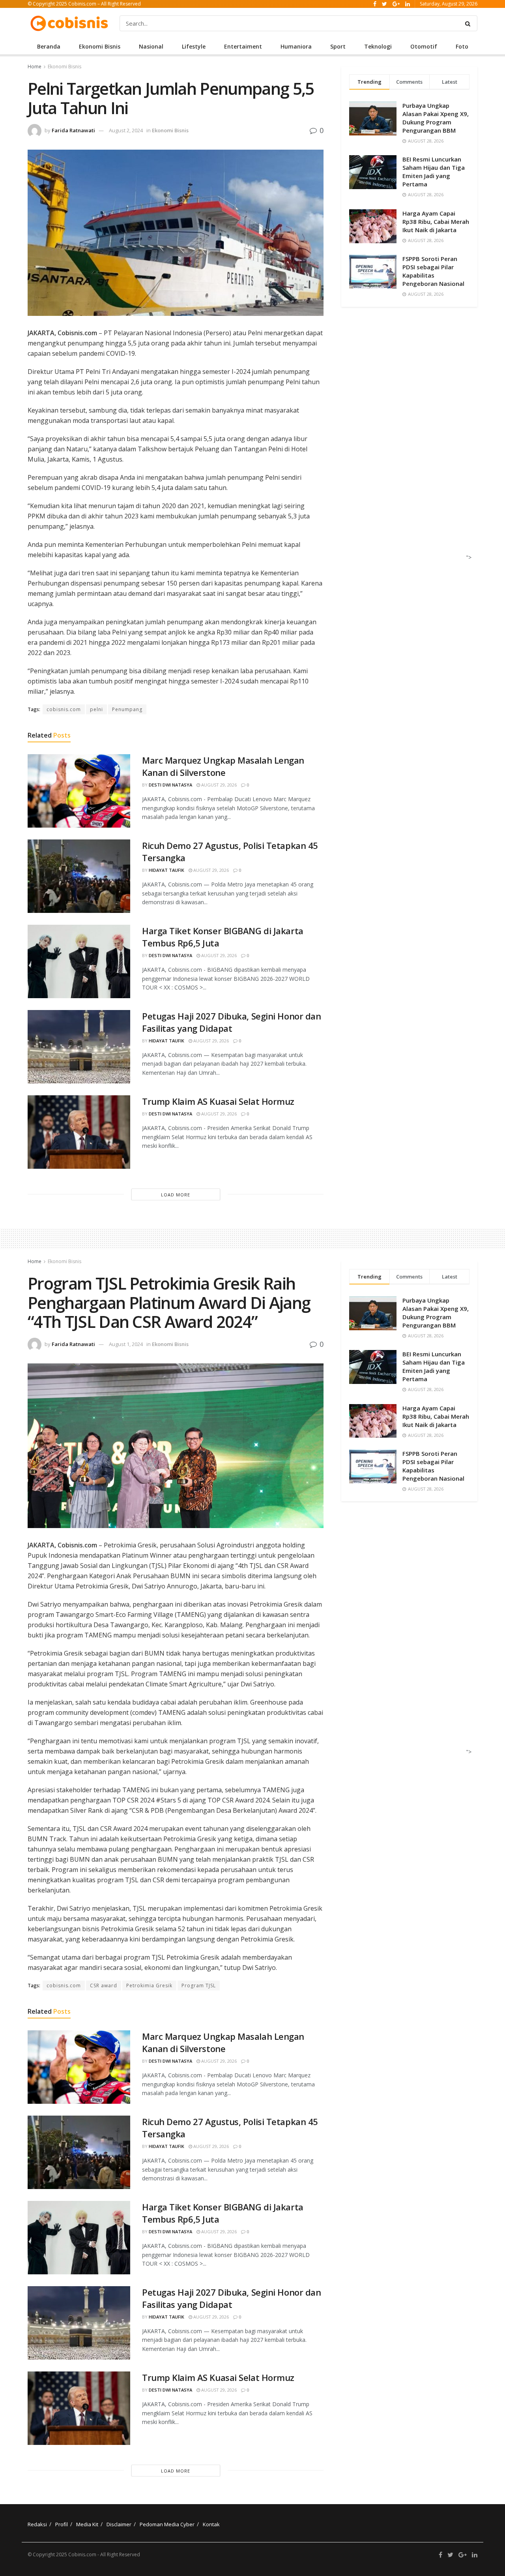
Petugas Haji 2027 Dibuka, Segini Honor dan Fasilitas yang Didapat (232, 1022)
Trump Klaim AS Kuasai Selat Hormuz (218, 1101)
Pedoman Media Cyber (167, 2524)
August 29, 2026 (218, 785)
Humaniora (296, 46)
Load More (176, 1195)
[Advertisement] (407, 441)
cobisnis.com (64, 709)
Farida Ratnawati (73, 130)
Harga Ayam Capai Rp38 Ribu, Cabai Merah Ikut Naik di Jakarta (436, 222)
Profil (62, 2524)
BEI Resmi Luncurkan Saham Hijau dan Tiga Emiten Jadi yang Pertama (434, 172)
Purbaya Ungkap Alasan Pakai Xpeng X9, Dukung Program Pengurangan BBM (436, 118)
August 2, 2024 (126, 130)
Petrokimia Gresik (149, 1986)
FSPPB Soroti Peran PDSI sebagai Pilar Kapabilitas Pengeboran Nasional (433, 271)
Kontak (211, 2524)
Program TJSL (199, 1986)
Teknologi (378, 46)
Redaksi (37, 2524)
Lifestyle (194, 46)
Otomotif (424, 46)
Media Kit (87, 2524)
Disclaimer (119, 2524)
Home (35, 67)
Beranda (49, 46)
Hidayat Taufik (166, 870)
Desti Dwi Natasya (170, 785)
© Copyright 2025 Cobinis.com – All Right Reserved (84, 4)
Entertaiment (243, 46)
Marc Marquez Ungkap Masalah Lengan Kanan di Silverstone (223, 766)
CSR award (104, 1986)
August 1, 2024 (126, 1344)
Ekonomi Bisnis (100, 46)
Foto (462, 46)
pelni (96, 709)
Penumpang (127, 709)
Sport (338, 46)
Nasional (151, 46)
